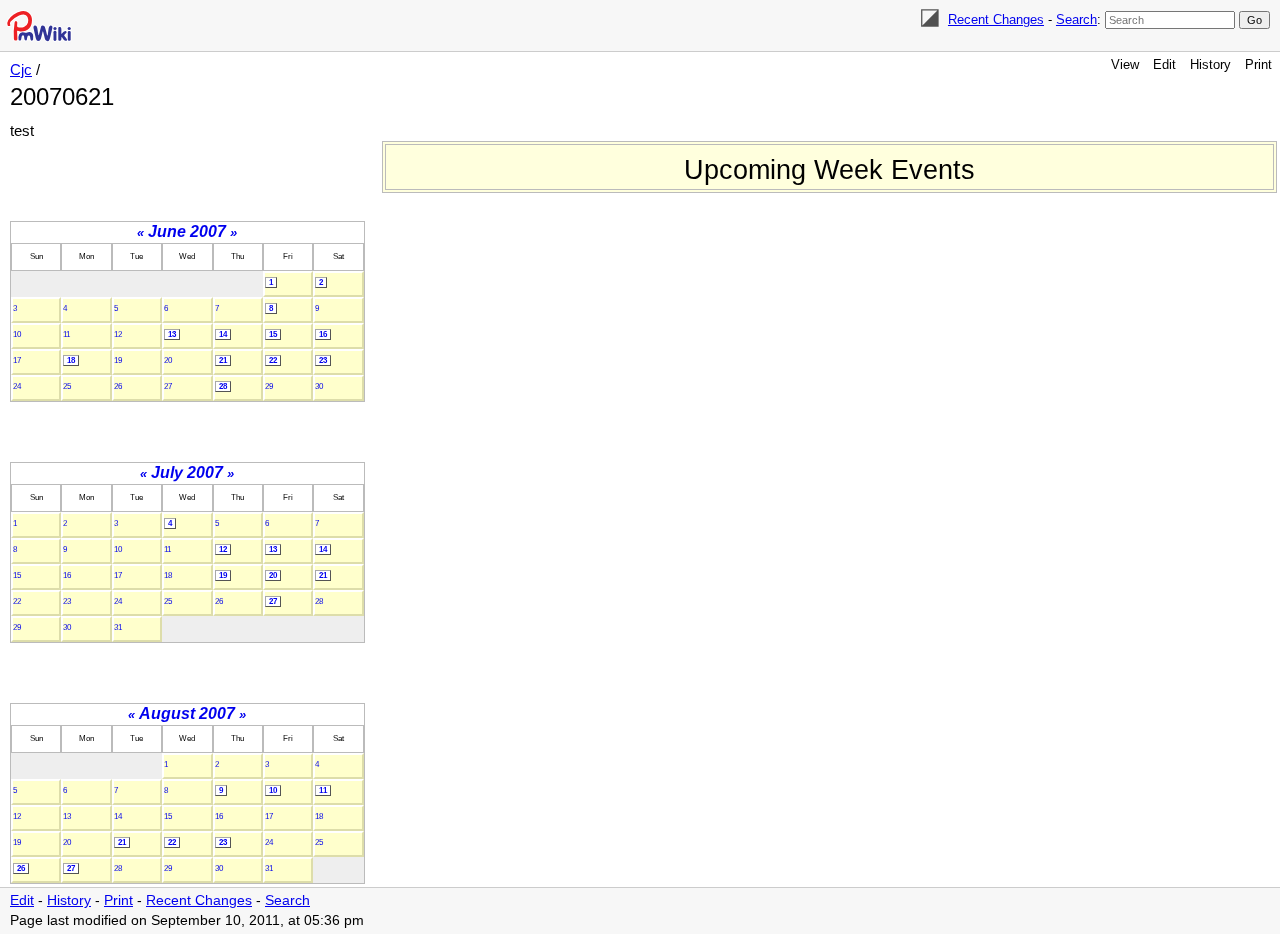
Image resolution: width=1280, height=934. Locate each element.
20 (168, 360)
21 (223, 360)
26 (118, 386)
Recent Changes (996, 19)
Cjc (21, 69)
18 (71, 360)
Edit (1164, 64)
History (1210, 64)
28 (223, 386)
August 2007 (187, 713)
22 (273, 360)
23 (323, 360)
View (1125, 64)
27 (168, 386)
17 (17, 360)
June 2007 (187, 231)
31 (118, 627)
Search (1076, 19)
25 (67, 386)
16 (323, 334)
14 (223, 334)
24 (17, 386)
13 (172, 334)
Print (1258, 64)
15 (273, 334)
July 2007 (187, 472)
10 (17, 334)
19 (118, 360)
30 (319, 386)
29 (269, 386)
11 (66, 334)
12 (118, 334)
